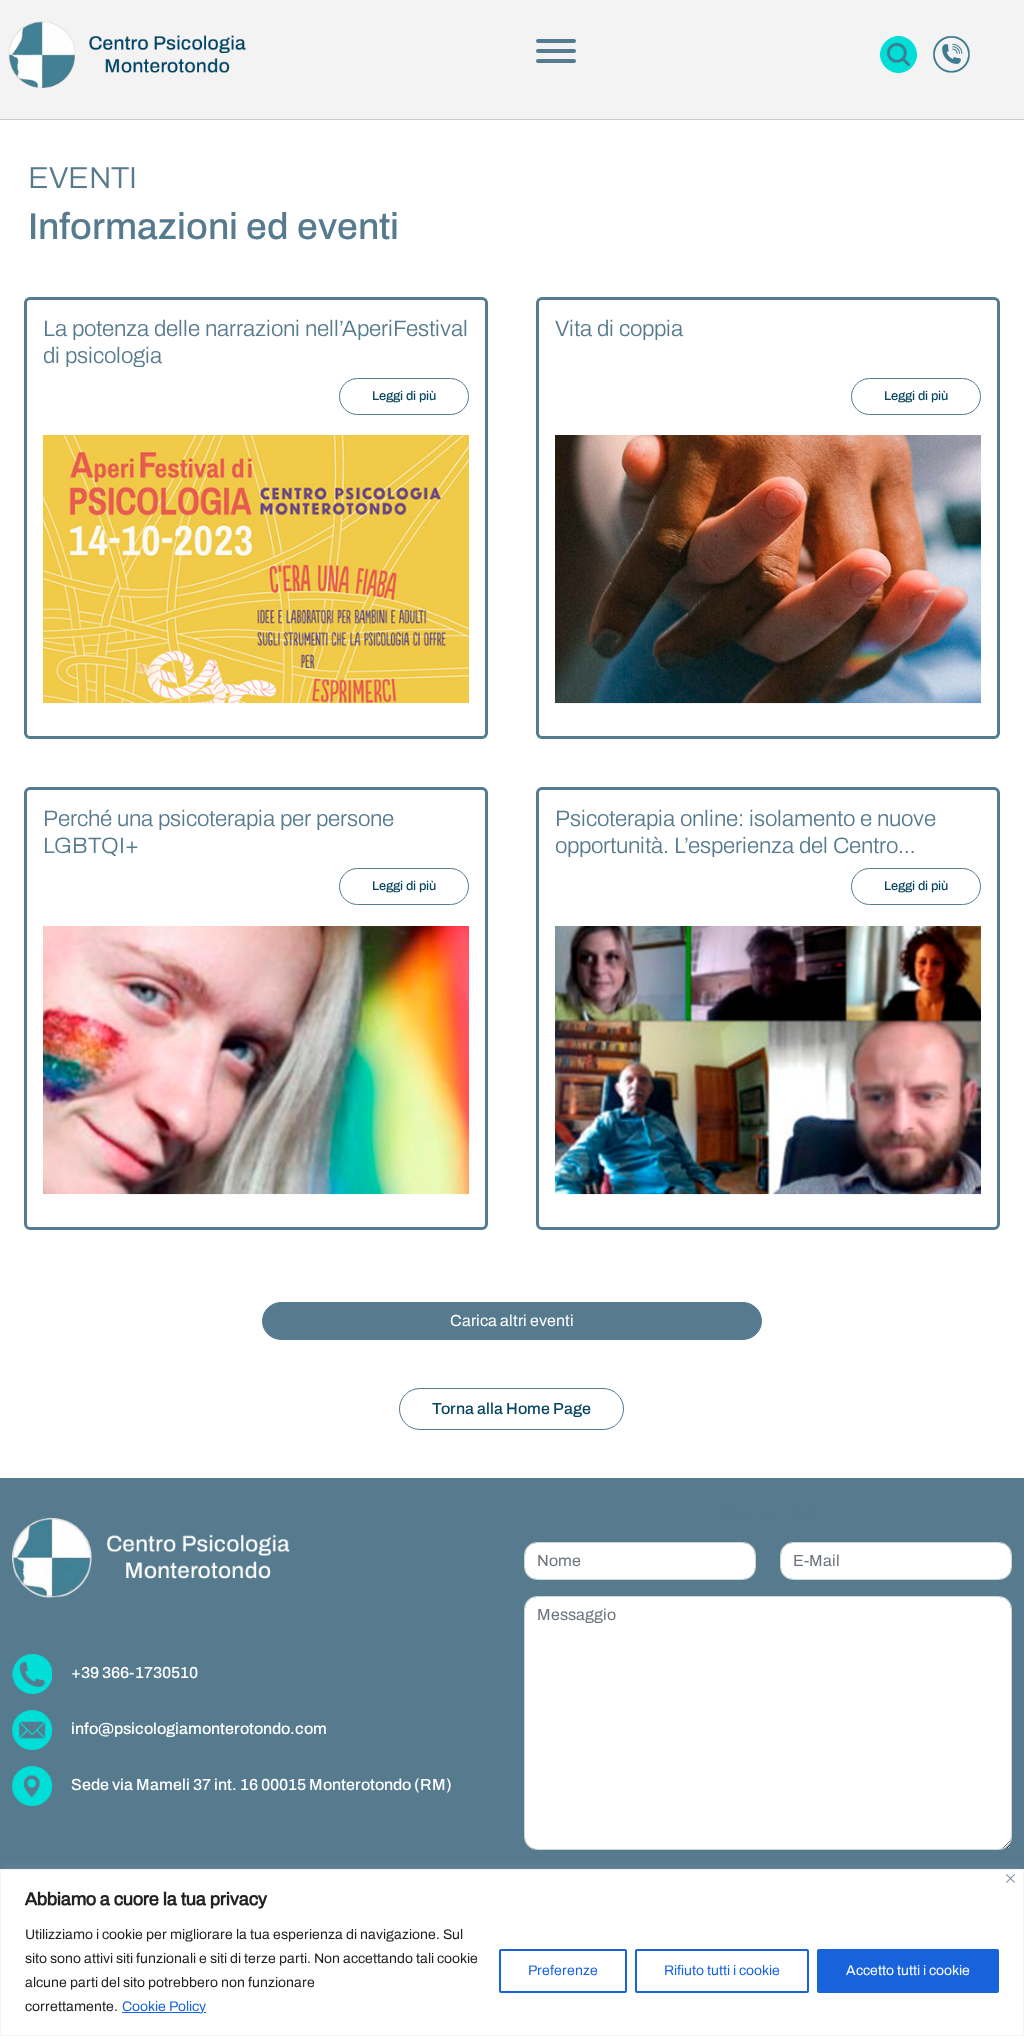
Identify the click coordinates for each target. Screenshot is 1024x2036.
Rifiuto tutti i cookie (722, 1970)
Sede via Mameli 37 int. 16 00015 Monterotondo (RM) (260, 1784)
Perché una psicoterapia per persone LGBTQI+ (218, 832)
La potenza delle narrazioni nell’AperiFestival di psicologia (255, 342)
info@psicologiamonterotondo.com (197, 1728)
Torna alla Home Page (511, 1408)
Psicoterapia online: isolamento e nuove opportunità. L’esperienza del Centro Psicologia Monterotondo (745, 833)
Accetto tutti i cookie (908, 1970)
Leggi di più (404, 396)
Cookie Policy (164, 2006)
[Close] (1010, 1878)
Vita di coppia (619, 328)
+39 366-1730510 (133, 1672)
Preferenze (563, 1970)
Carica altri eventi (512, 1320)
